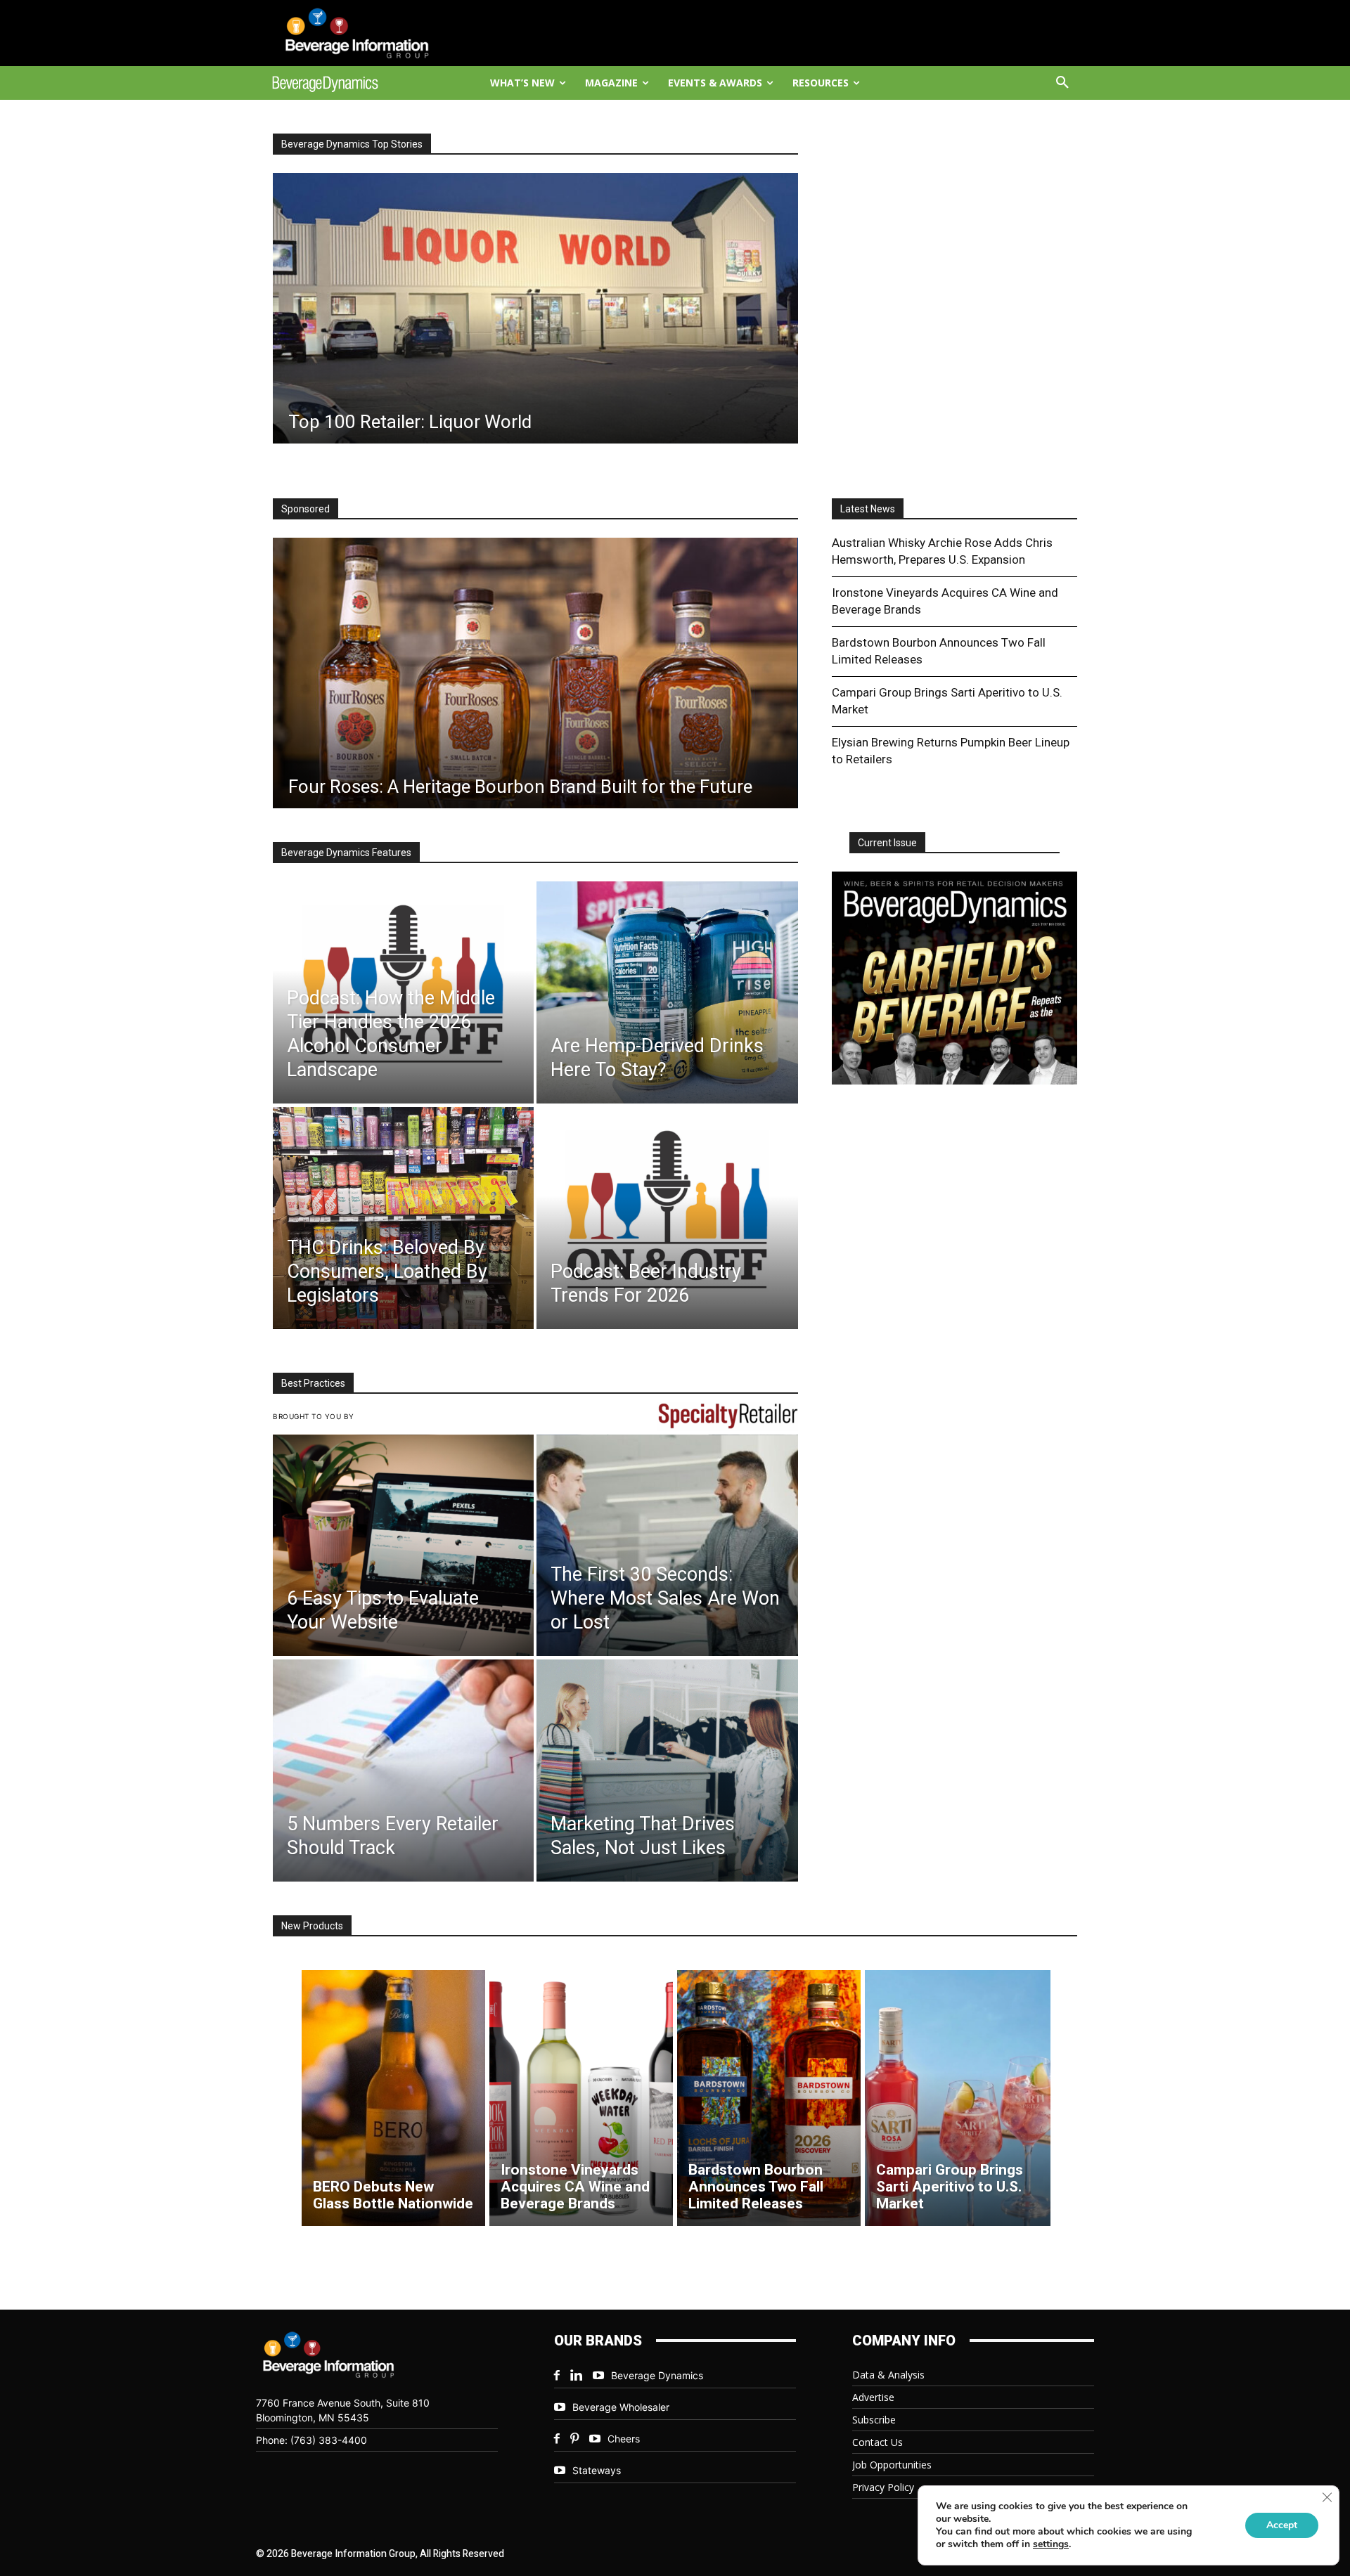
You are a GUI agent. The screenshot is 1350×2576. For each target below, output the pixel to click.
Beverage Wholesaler (621, 2407)
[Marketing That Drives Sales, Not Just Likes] (667, 1771)
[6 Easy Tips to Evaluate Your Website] (403, 1546)
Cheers (624, 2439)
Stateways (597, 2470)
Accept (1282, 2525)
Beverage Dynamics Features (346, 853)
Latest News (868, 509)
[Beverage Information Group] (370, 33)
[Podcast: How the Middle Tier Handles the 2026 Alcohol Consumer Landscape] (403, 992)
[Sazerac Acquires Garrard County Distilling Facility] (566, 308)
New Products (312, 1926)
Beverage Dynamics (657, 2375)
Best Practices (313, 1383)
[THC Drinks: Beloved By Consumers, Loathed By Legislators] (403, 1218)
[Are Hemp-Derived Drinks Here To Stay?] (667, 992)
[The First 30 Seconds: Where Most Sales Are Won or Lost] (667, 1546)
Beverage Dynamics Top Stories (352, 144)
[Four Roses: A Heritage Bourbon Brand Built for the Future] (535, 673)
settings (1051, 2544)
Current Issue (887, 843)
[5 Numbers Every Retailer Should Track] (403, 1771)
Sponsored (306, 509)
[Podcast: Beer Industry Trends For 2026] (667, 1218)
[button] (1062, 83)
